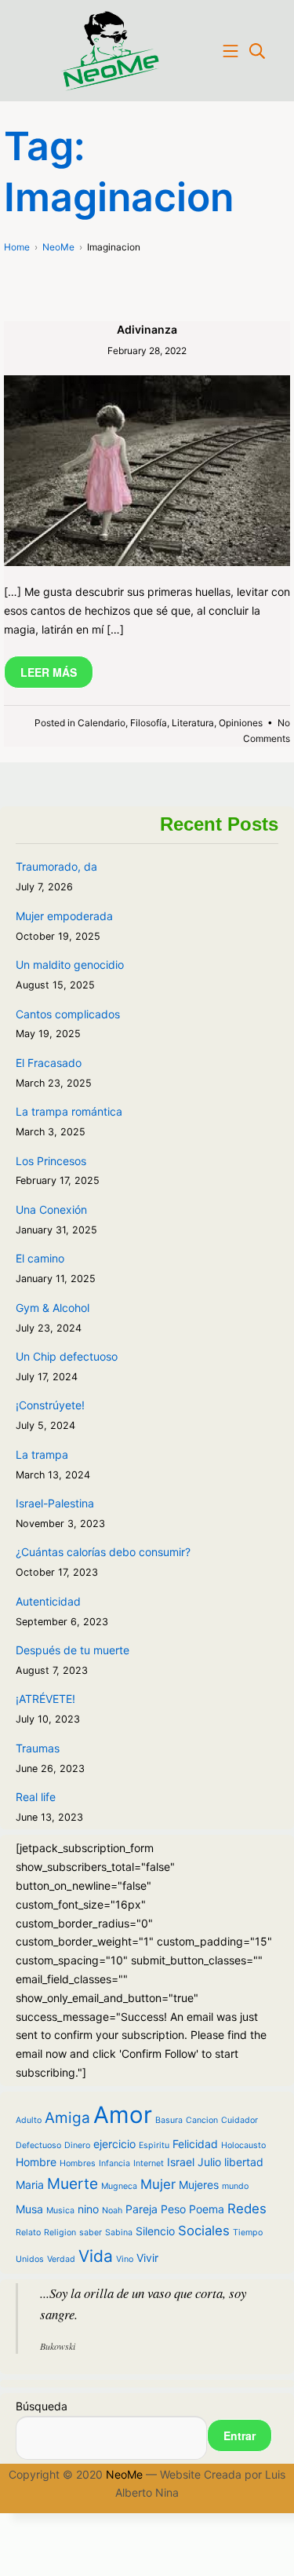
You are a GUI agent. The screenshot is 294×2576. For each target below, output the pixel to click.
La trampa (42, 1454)
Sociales (204, 2231)
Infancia (114, 2163)
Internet (149, 2163)
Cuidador (240, 2120)
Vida (96, 2256)
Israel (181, 2162)
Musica (60, 2211)
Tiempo (248, 2233)
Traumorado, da (56, 866)
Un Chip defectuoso (67, 1356)
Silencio (155, 2231)
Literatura (193, 723)
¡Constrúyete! (50, 1405)
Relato (28, 2233)
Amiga (67, 2118)
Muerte (73, 2184)
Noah (112, 2211)
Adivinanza (147, 329)
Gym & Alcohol (53, 1308)
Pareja (142, 2209)
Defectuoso (38, 2145)
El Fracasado (49, 1063)
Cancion (202, 2120)
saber (91, 2233)
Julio (209, 2162)
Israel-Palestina (55, 1503)
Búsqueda (42, 2406)
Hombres (78, 2163)
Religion (60, 2233)
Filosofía (149, 723)
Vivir (147, 2258)
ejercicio (114, 2144)
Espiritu (154, 2145)
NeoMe (124, 2474)
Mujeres (199, 2185)
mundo (235, 2186)
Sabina (119, 2233)
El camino (40, 1258)
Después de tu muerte (73, 1650)
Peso (173, 2209)
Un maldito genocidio (70, 965)
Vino (125, 2259)
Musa (29, 2209)
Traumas (38, 1748)
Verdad (61, 2259)
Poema (207, 2209)
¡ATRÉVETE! (45, 1699)
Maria (30, 2185)
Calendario (102, 723)
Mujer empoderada (64, 916)
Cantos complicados (68, 1014)
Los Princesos (51, 1161)
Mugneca (119, 2186)
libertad (244, 2162)
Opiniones (241, 723)
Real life (36, 1797)
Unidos (30, 2259)
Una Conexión (51, 1209)
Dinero (77, 2145)
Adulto (29, 2120)
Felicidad (195, 2144)
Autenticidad (48, 1601)
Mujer (158, 2184)
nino (88, 2209)
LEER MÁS (49, 672)
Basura (169, 2120)
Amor (123, 2115)
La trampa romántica (69, 1111)
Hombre (36, 2162)
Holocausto (243, 2145)
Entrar (240, 2435)
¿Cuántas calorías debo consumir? (103, 1552)
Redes (247, 2209)
